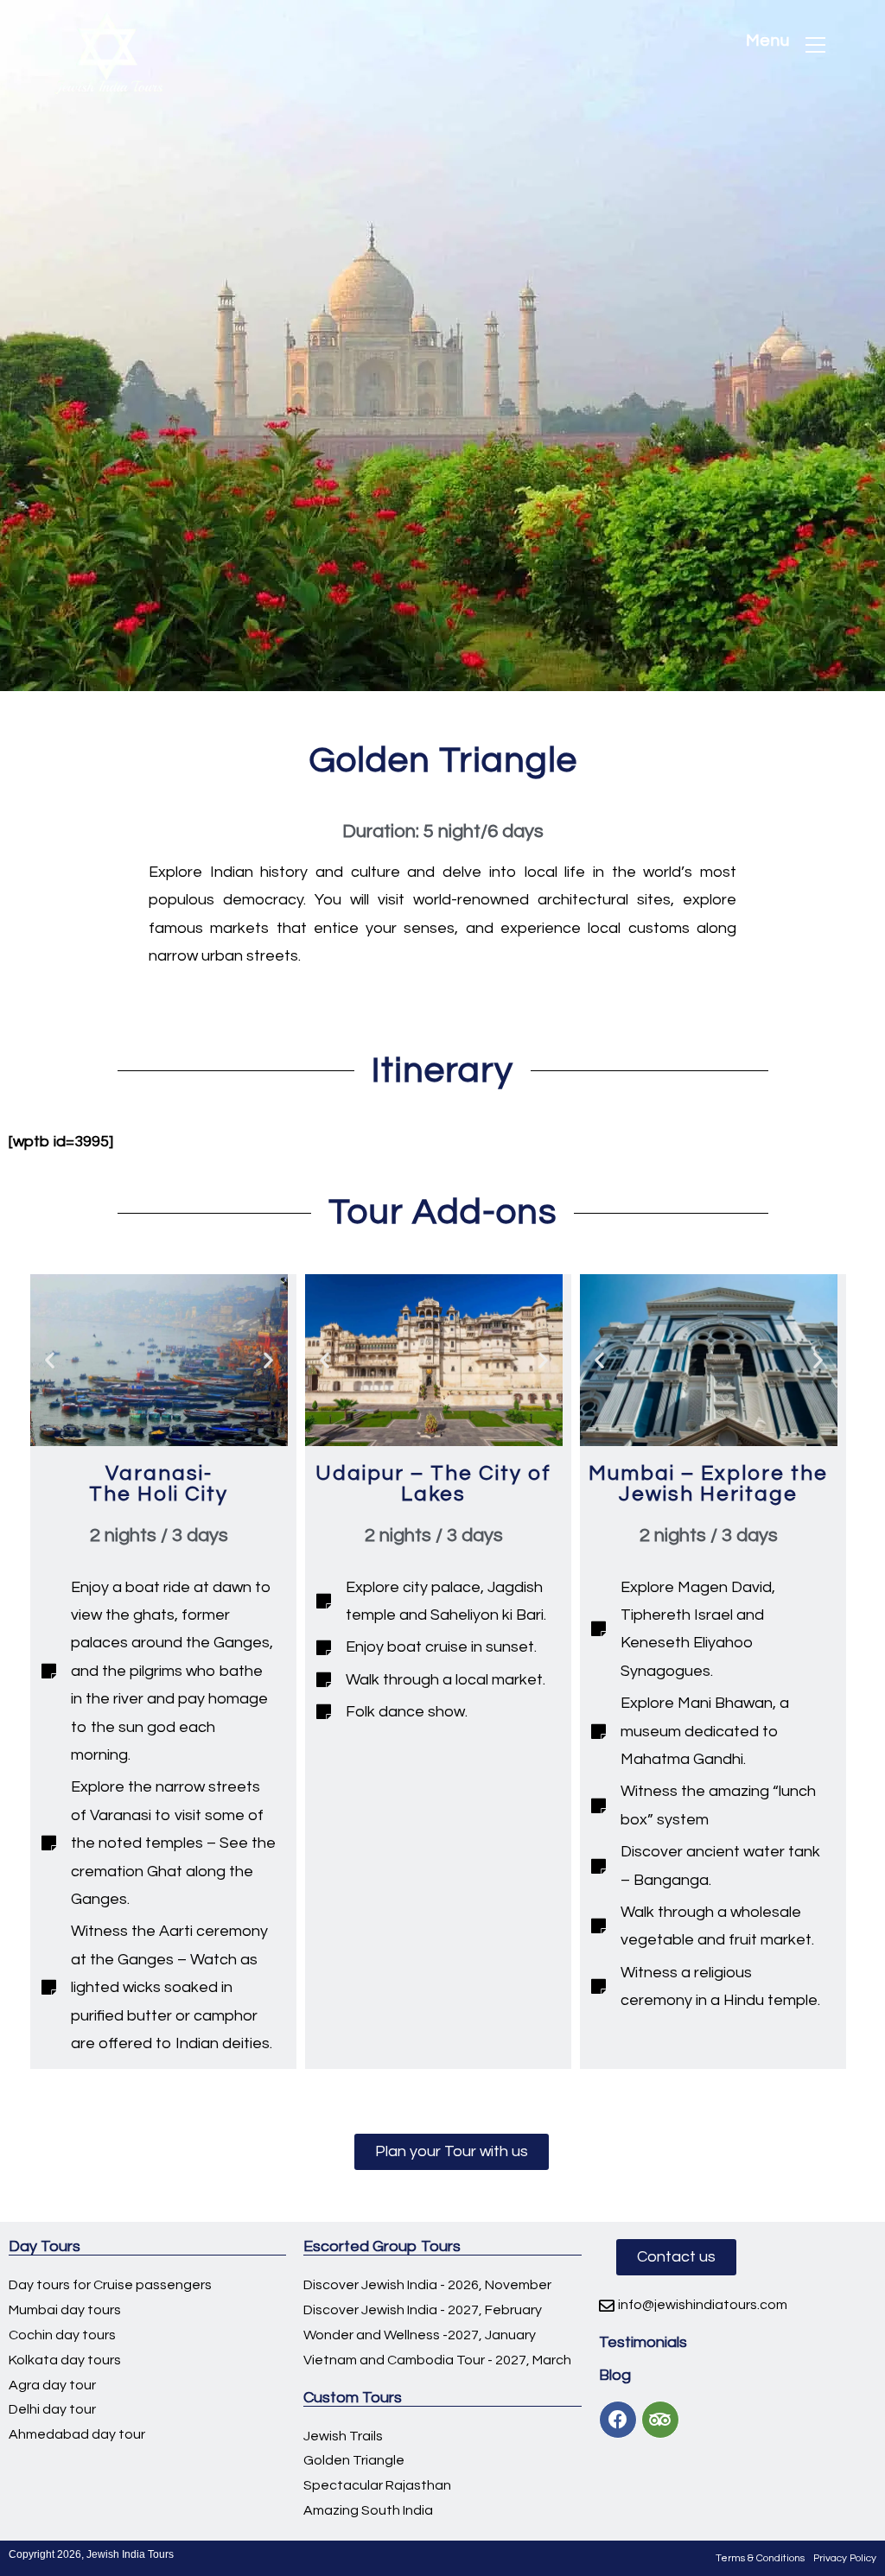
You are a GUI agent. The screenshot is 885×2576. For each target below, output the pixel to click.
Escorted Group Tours (382, 2246)
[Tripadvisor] (660, 2420)
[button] (452, 2152)
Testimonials (643, 2342)
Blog (615, 2375)
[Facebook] (618, 2420)
